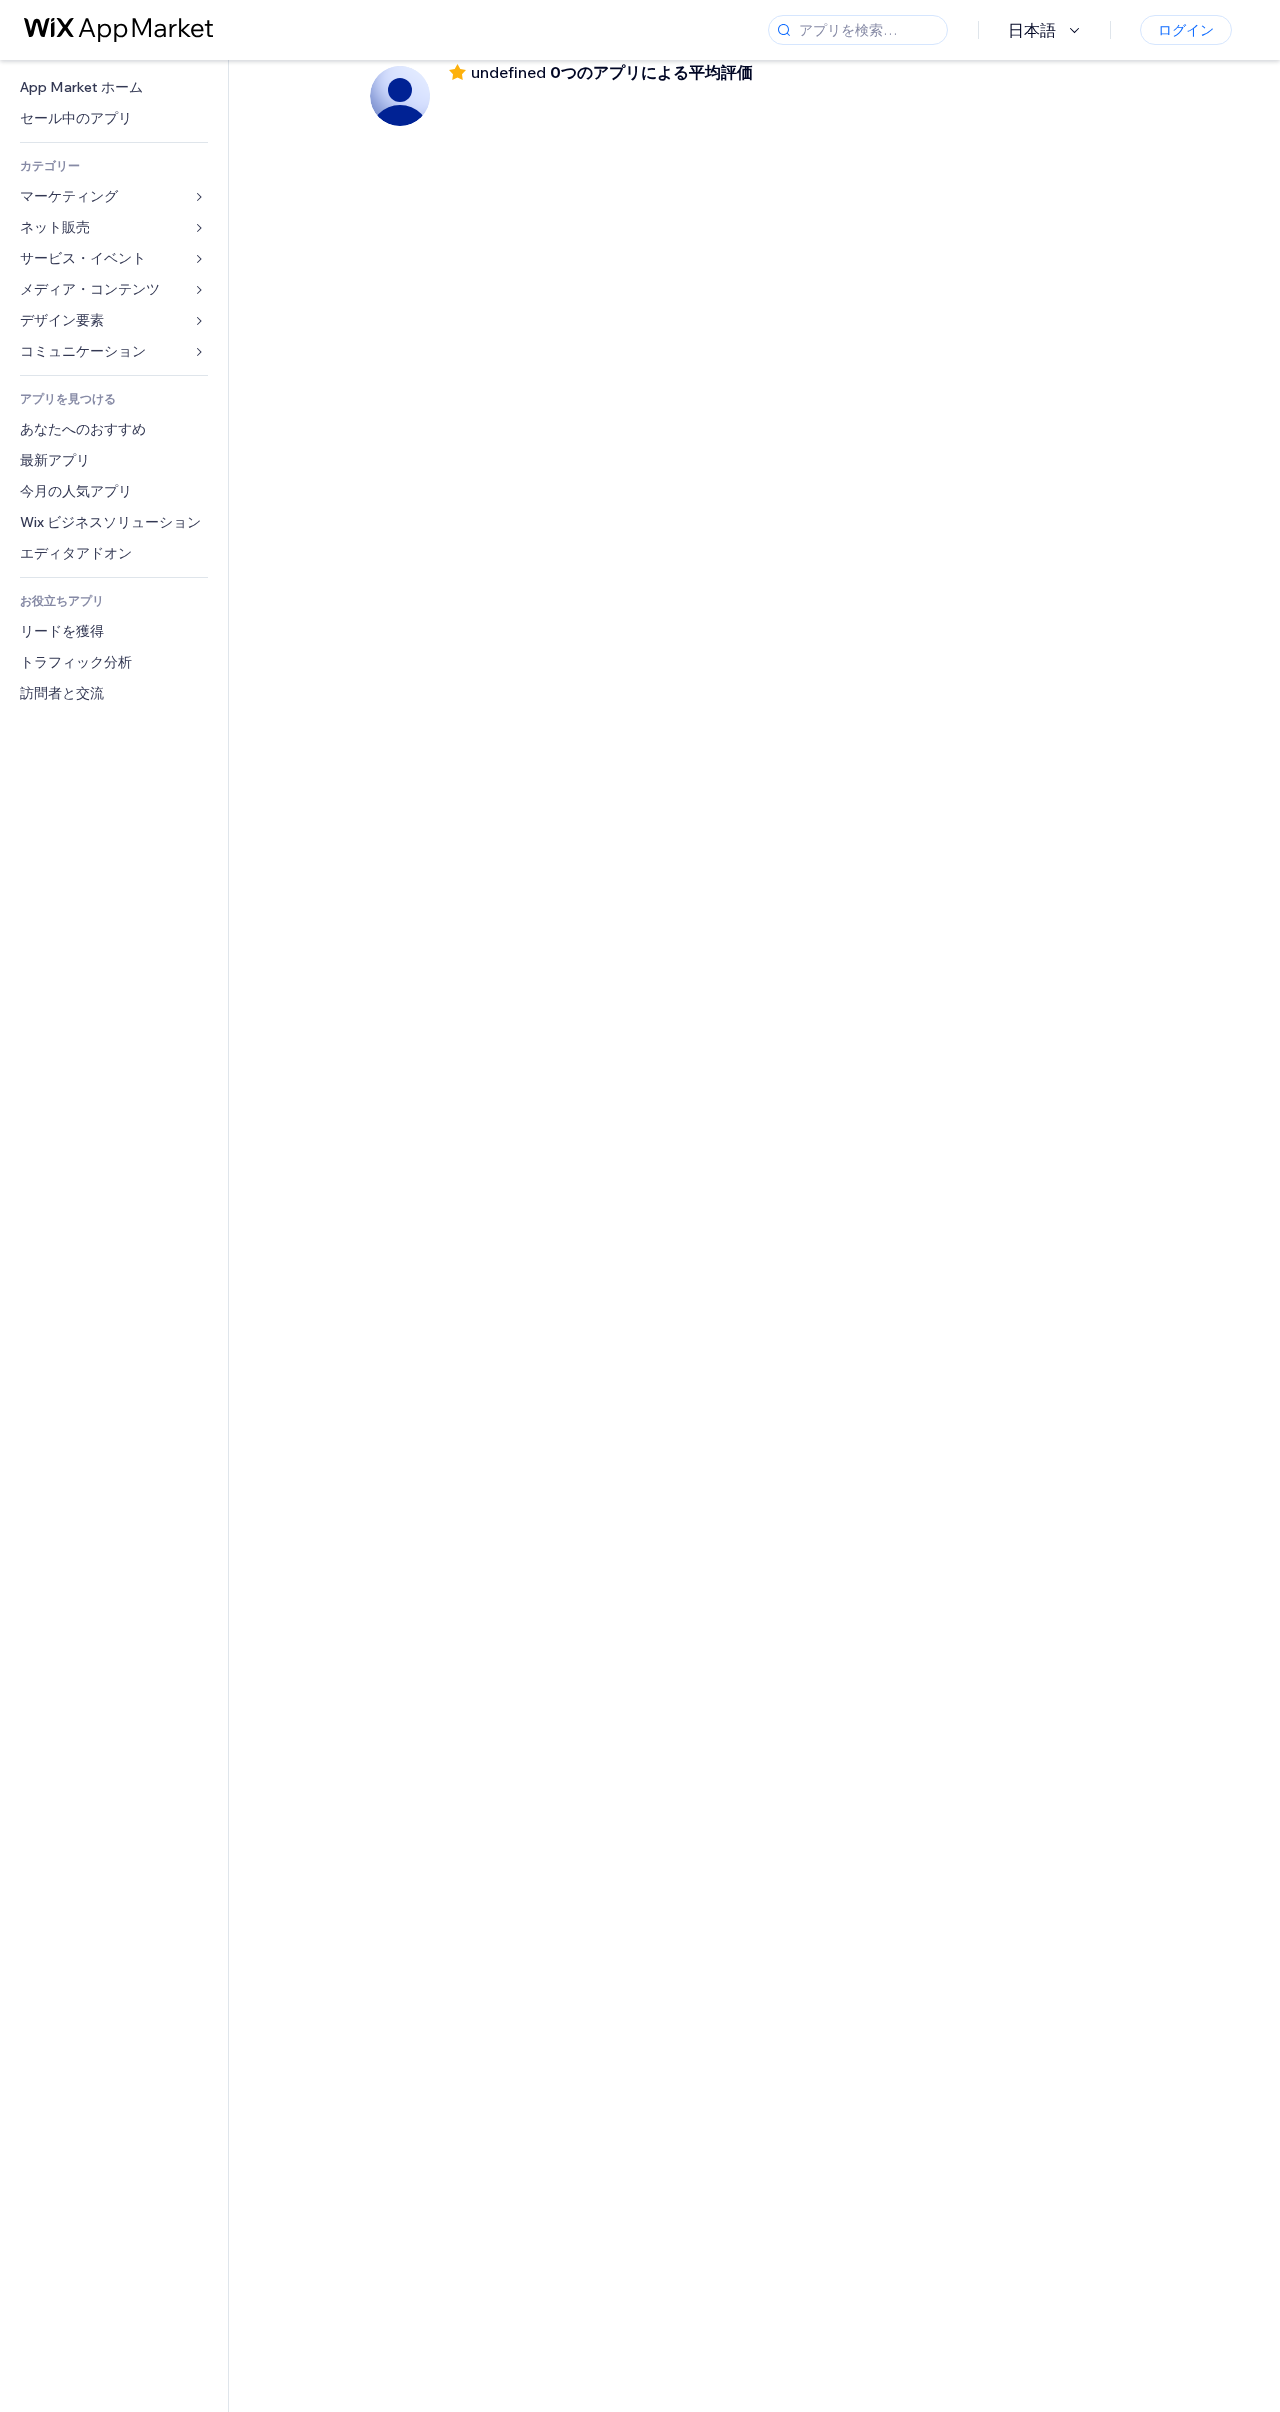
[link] (114, 87)
